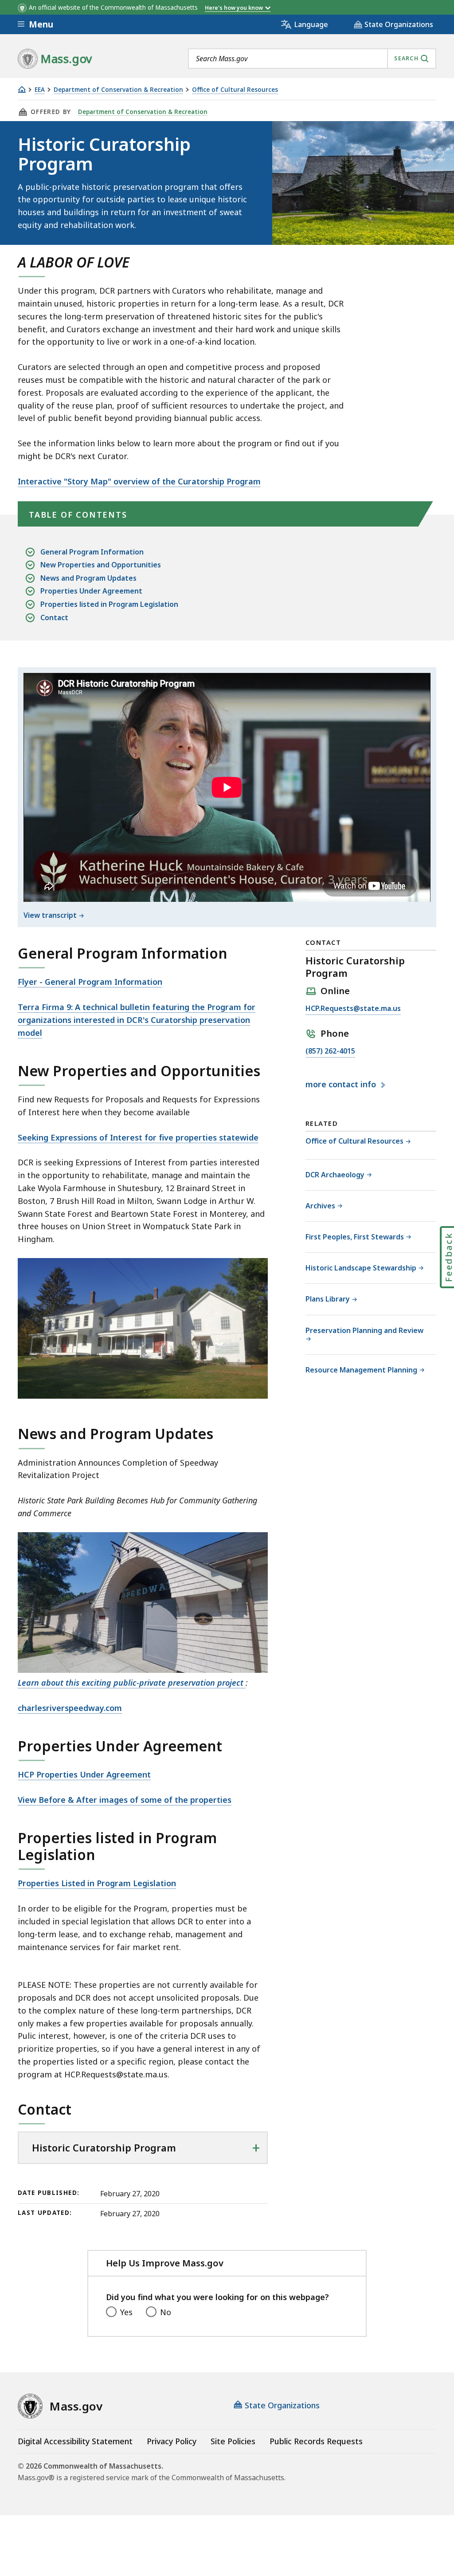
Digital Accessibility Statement (75, 2441)
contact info (342, 1085)
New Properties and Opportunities (101, 565)
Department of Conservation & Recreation (118, 90)
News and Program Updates (88, 578)
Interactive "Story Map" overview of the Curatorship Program (139, 481)
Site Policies (233, 2441)
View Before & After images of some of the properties (125, 1800)
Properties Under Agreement (91, 591)
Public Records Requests (316, 2441)
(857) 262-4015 (330, 1052)
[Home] (22, 89)
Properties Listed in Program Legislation (97, 1883)
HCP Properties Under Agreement (84, 1774)
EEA (40, 90)
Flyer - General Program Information (90, 982)
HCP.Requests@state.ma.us (353, 1009)
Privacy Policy (172, 2441)
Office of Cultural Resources (235, 90)
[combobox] (312, 59)
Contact (54, 617)
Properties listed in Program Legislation (109, 604)
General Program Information (92, 552)
